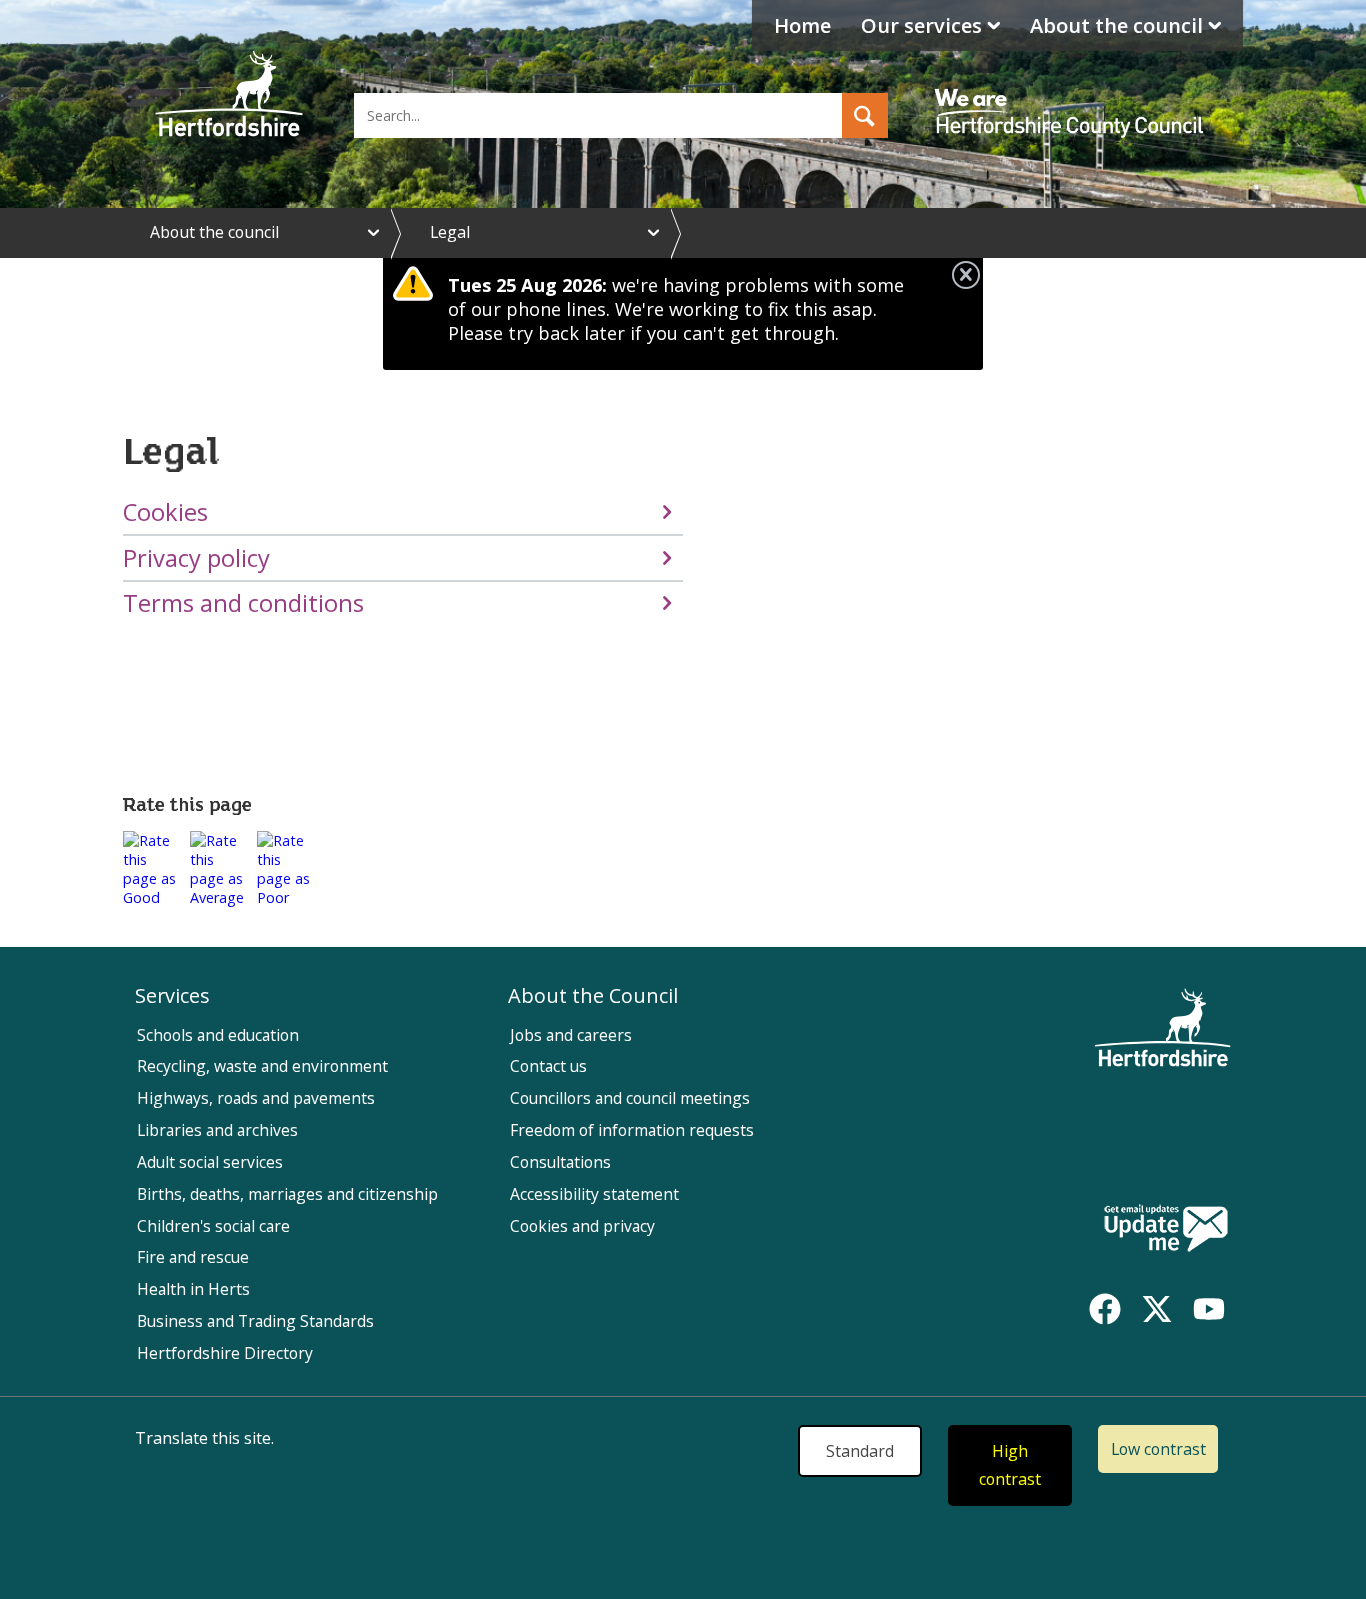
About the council (1116, 25)
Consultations (560, 1162)
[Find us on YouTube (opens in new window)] (1209, 1309)
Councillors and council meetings (630, 1098)
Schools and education (218, 1035)
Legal (450, 232)
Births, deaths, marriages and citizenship (287, 1194)
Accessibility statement (594, 1194)
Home (802, 25)
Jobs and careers (571, 1035)
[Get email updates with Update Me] (1166, 1230)
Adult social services (210, 1162)
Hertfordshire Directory (225, 1353)
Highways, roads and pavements (256, 1098)
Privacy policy (196, 558)
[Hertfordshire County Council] (1072, 95)
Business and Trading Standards (255, 1321)
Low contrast (1158, 1449)
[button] (865, 115)
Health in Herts (193, 1289)
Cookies (165, 512)
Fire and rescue (193, 1257)
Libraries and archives (217, 1130)
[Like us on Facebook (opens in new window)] (1105, 1309)
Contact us (548, 1066)
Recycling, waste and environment (262, 1066)
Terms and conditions (243, 603)
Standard (860, 1451)
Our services (921, 25)
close (966, 275)
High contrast (1010, 1465)
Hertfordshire (229, 95)
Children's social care (213, 1226)
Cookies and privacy (582, 1226)
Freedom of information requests (632, 1130)
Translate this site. (204, 1438)
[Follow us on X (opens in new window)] (1157, 1309)
